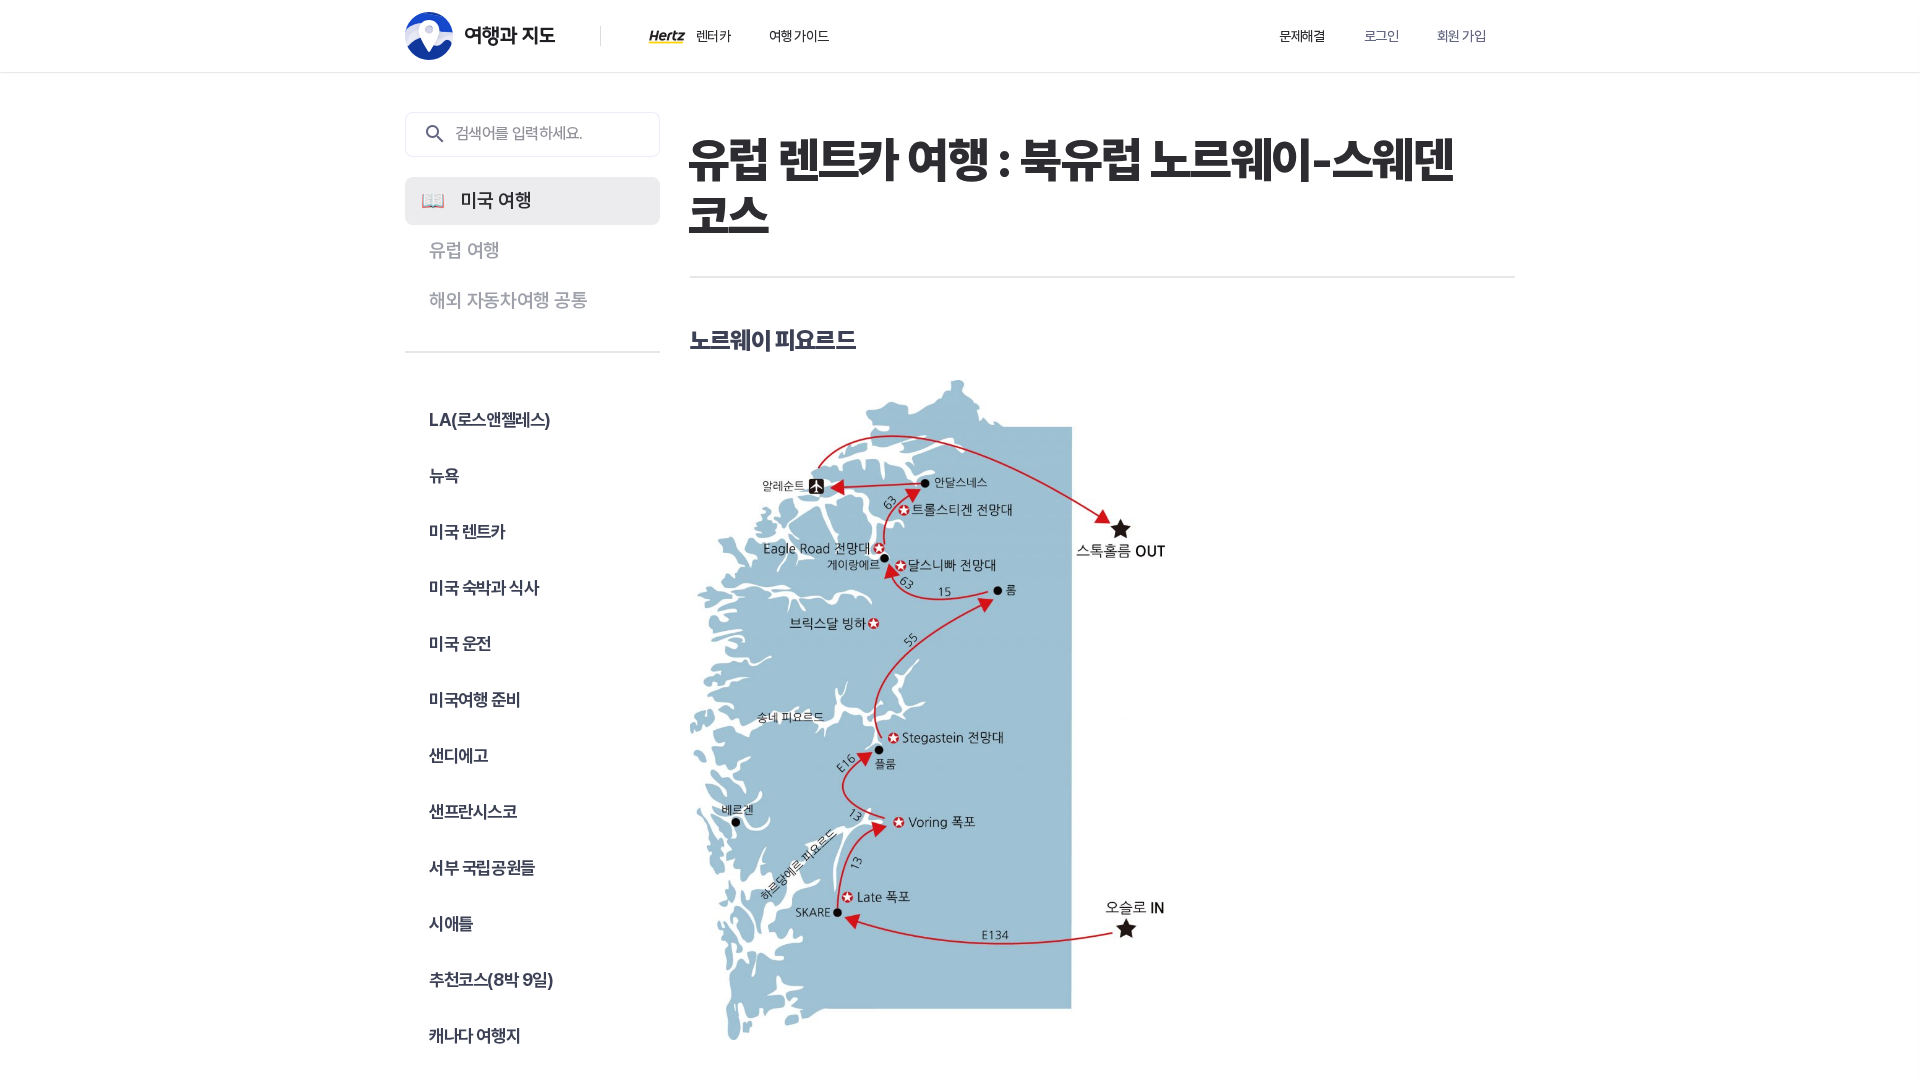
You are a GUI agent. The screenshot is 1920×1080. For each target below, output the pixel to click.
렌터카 (713, 36)
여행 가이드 (798, 36)
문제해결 (1302, 36)
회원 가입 (1461, 36)
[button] (532, 201)
